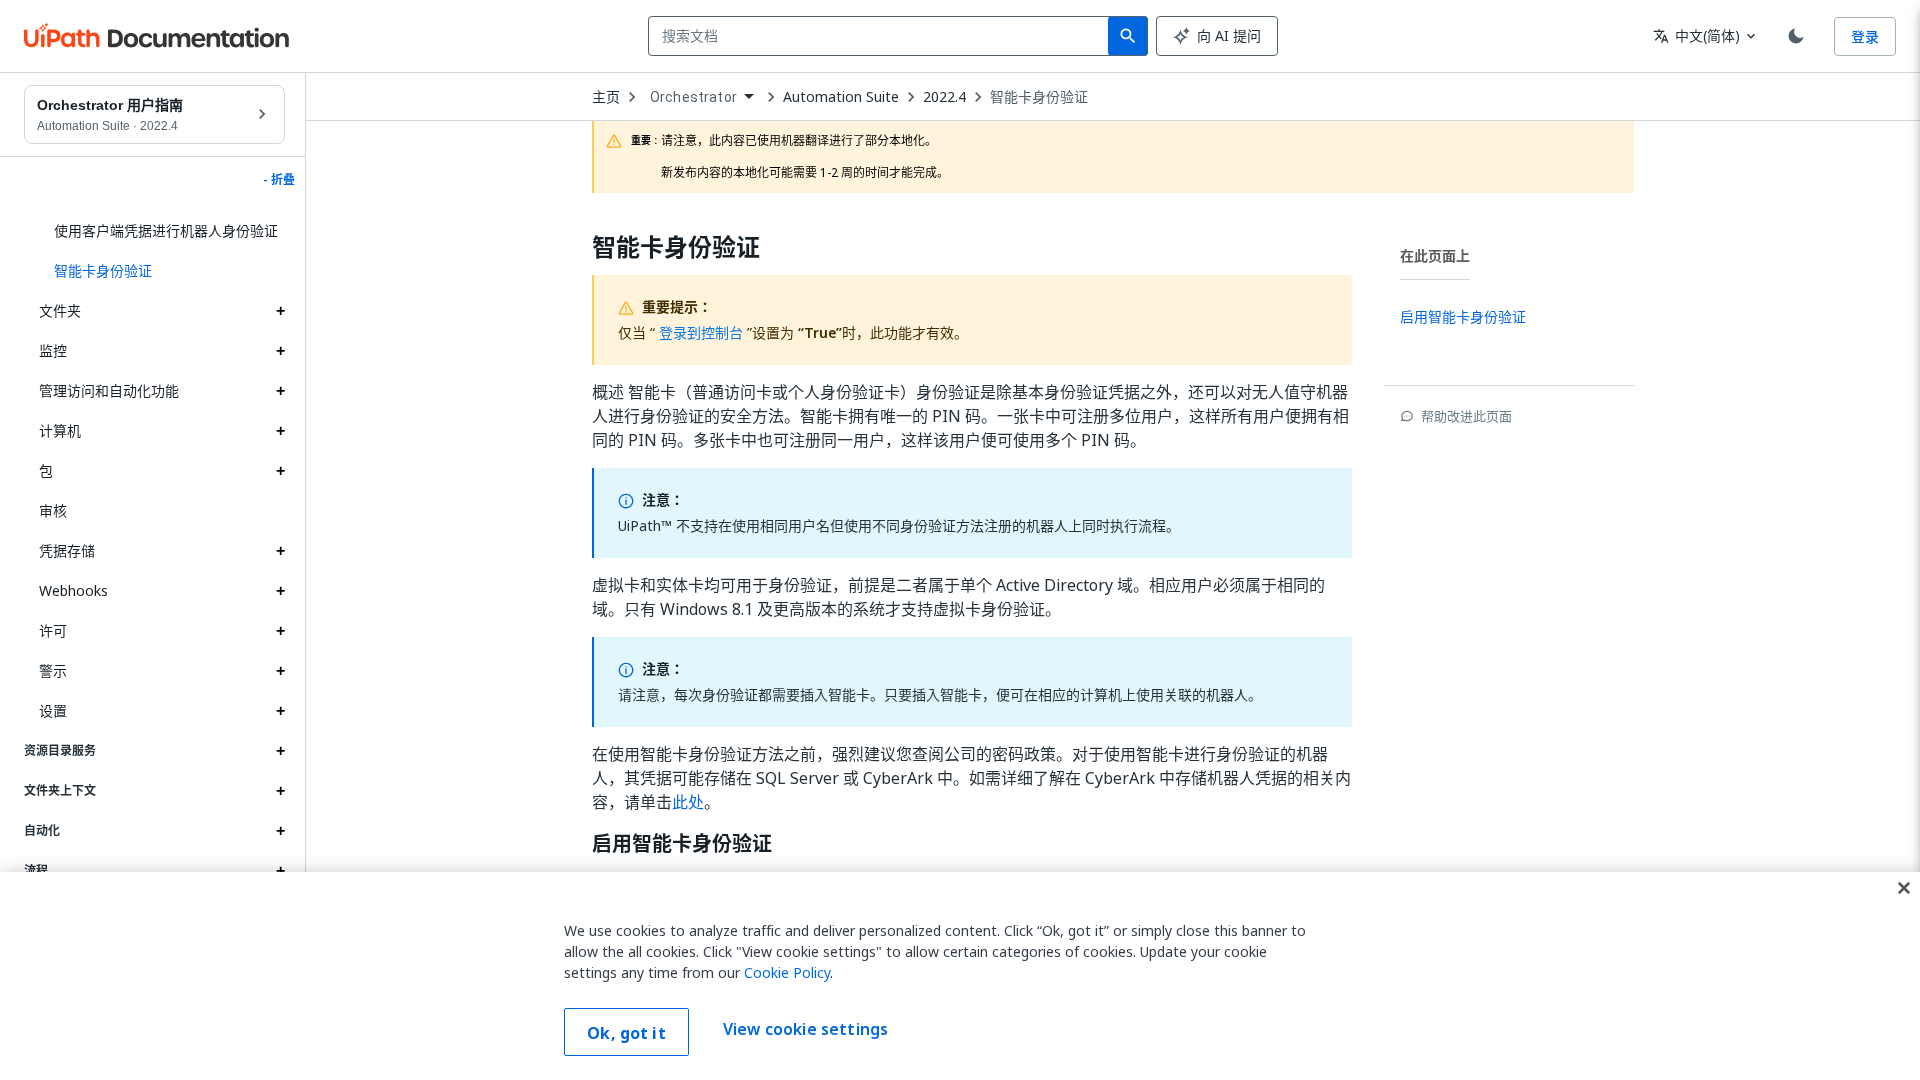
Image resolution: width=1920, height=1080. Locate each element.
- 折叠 (279, 180)
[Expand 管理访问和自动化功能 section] (280, 391)
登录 (1865, 36)
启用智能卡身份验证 (682, 844)
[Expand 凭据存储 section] (280, 551)
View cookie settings (805, 1030)
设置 (53, 710)
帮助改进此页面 (1466, 416)
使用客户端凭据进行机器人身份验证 (166, 230)
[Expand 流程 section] (280, 871)
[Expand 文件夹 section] (280, 311)
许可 (53, 630)
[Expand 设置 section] (280, 711)
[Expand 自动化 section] (280, 831)
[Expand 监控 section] (280, 351)
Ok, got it (626, 1033)
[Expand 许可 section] (280, 631)
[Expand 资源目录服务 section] (280, 751)
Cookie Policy (787, 972)
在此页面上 (1435, 255)
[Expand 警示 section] (280, 671)
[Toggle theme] (1796, 36)
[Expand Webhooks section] (280, 591)
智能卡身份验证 (1039, 97)
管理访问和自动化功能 (109, 390)
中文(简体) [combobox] (1696, 35)
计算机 (60, 430)
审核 (53, 510)
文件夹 (60, 310)
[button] (162, 271)
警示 (53, 670)
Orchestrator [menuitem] (693, 97)
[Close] (1904, 888)
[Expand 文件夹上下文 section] (280, 791)
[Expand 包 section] (280, 471)
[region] (960, 976)
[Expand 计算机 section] (280, 431)
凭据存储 (67, 550)
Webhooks (73, 590)
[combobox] (882, 36)
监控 (53, 350)
